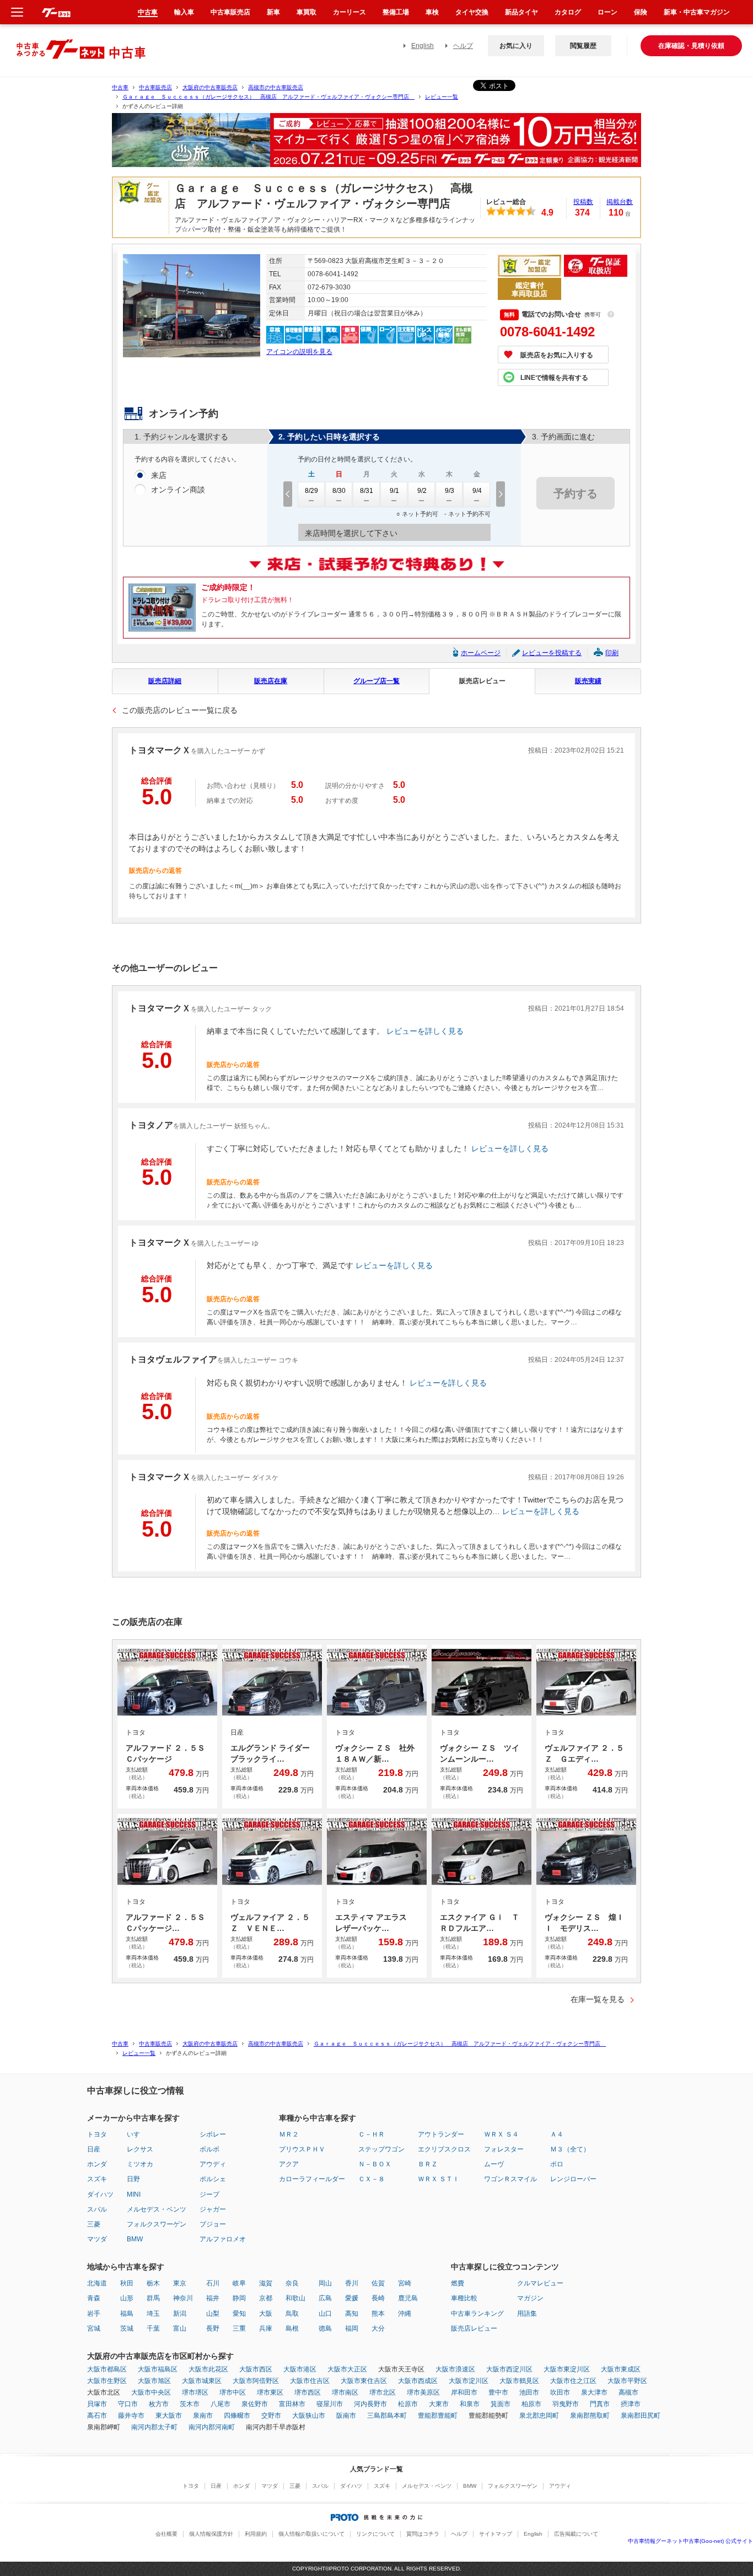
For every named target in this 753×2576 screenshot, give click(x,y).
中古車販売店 (155, 87)
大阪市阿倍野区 (256, 2381)
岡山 (325, 2283)
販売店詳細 (165, 681)
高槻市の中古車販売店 (276, 87)
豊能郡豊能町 (438, 2416)
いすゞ (137, 2134)
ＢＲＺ (428, 2164)
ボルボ (209, 2149)
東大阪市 (169, 2416)
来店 (159, 475)
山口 (325, 2314)
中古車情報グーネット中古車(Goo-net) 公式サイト (690, 2541)
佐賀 (378, 2283)
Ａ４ (557, 2134)
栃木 (153, 2283)
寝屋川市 (330, 2404)
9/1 (394, 491)
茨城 (127, 2328)
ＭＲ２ (289, 2134)
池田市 (529, 2392)
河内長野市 (370, 2404)
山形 (127, 2298)
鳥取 (292, 2314)
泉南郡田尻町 (641, 2416)
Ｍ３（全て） (570, 2149)
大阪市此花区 (208, 2369)
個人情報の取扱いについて (311, 2534)
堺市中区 (233, 2392)
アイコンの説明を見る (299, 352)
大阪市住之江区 (573, 2381)
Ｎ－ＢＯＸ (375, 2164)
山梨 (213, 2314)
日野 (133, 2179)
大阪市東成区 (621, 2369)
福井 (213, 2298)
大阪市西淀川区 (509, 2369)
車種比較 (464, 2298)
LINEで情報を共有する (554, 378)
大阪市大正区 (347, 2369)
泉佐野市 (255, 2404)
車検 (432, 12)
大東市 (439, 2404)
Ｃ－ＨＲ (372, 2134)
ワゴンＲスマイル (510, 2179)
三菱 (94, 2224)
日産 (94, 2149)
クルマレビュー (540, 2283)
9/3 (450, 491)
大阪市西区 (256, 2369)
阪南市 (346, 2416)
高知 (352, 2314)
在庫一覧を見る (598, 1999)
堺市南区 (345, 2392)
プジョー (213, 2224)
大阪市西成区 (418, 2381)
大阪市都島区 (107, 2369)
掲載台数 (620, 202)
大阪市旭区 (154, 2381)
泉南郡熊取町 (590, 2416)
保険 (641, 12)
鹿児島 (408, 2298)
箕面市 (501, 2404)
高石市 (97, 2416)
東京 (180, 2283)
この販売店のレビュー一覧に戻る (180, 710)
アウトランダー (441, 2134)
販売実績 (588, 681)
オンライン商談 (178, 490)
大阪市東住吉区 (364, 2381)
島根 (292, 2328)
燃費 (458, 2283)
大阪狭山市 (309, 2416)
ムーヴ (494, 2164)
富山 (180, 2328)
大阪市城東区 (202, 2381)
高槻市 (628, 2392)
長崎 (378, 2298)
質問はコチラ (423, 2534)
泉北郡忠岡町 (539, 2416)
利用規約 (256, 2534)
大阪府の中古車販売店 (210, 87)
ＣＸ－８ (372, 2179)
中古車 (120, 87)
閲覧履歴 (583, 46)
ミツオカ (140, 2164)
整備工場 (396, 12)
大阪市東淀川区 (567, 2369)
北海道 (97, 2283)
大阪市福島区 (158, 2369)
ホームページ (481, 653)
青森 (94, 2298)
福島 (127, 2314)
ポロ (557, 2164)
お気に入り (516, 46)
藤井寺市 (131, 2416)
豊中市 (498, 2392)
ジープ (209, 2194)
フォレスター (504, 2149)
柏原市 (531, 2404)
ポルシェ (213, 2179)
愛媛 (352, 2298)
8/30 (339, 491)
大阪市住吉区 (310, 2381)
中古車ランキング (477, 2314)
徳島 (325, 2328)
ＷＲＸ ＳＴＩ (439, 2179)
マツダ (97, 2239)
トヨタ (97, 2134)
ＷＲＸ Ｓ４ (501, 2134)
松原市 (408, 2404)
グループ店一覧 (376, 681)
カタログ (568, 12)
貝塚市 (97, 2404)
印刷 (612, 653)
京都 (266, 2298)
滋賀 (266, 2283)
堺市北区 (383, 2392)
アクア (289, 2164)
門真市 (600, 2404)
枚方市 (159, 2404)
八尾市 (220, 2404)
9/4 (477, 491)
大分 (378, 2328)
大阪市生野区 (107, 2381)
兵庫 (266, 2328)
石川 (213, 2283)
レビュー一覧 (442, 97)
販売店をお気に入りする (557, 355)
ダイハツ (100, 2194)
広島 (325, 2298)
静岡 (239, 2298)
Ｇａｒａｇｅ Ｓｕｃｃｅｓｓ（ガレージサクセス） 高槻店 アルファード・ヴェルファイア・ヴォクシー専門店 (268, 97)
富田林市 (292, 2404)
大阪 (266, 2314)
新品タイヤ (521, 12)
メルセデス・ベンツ (157, 2209)
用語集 (527, 2314)
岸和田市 (464, 2392)
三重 (239, 2328)
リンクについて (375, 2534)
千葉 (153, 2328)
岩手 (94, 2314)
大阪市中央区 (151, 2392)
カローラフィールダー (312, 2179)
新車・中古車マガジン (697, 12)
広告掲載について (576, 2534)
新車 (273, 12)
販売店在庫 (271, 681)
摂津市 (631, 2404)
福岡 (352, 2328)
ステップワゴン (381, 2149)
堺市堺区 (195, 2392)
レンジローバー (573, 2179)
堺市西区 (308, 2392)
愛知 (239, 2314)
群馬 (153, 2298)
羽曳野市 (566, 2404)
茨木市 (190, 2404)
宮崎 (405, 2283)
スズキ (97, 2179)
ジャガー (213, 2209)
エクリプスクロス (444, 2149)
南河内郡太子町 (154, 2427)
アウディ (213, 2164)
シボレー (213, 2134)
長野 (213, 2328)
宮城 (94, 2328)
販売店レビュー (482, 681)
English (423, 46)
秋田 (127, 2283)
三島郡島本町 (387, 2416)
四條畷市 (237, 2416)
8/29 (311, 491)
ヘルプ (463, 46)
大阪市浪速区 (455, 2369)
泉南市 (203, 2416)
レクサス (140, 2149)
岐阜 (239, 2283)
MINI (134, 2194)
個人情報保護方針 (211, 2534)
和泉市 (470, 2404)
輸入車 (184, 12)
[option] (376, 145)
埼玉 (153, 2314)
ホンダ (97, 2164)
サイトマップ (496, 2534)
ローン (607, 12)
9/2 (422, 491)
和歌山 (295, 2298)
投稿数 (583, 202)
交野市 (271, 2416)
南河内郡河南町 (212, 2427)
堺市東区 (270, 2392)
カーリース (349, 12)
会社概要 (166, 2534)
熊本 (378, 2314)
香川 (352, 2283)
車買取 (306, 12)
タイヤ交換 (472, 12)
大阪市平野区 (627, 2381)
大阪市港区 (300, 2369)
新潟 (180, 2314)
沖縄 (405, 2314)
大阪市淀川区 (469, 2381)
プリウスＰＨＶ (302, 2149)
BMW (135, 2239)
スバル (97, 2209)
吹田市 (560, 2392)
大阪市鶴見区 (519, 2381)
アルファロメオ (223, 2239)
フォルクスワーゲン (157, 2224)
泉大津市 (594, 2392)
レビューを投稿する (552, 653)
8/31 (367, 491)
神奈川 (183, 2298)
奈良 (292, 2283)
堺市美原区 (423, 2392)
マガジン (530, 2298)
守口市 (128, 2404)
